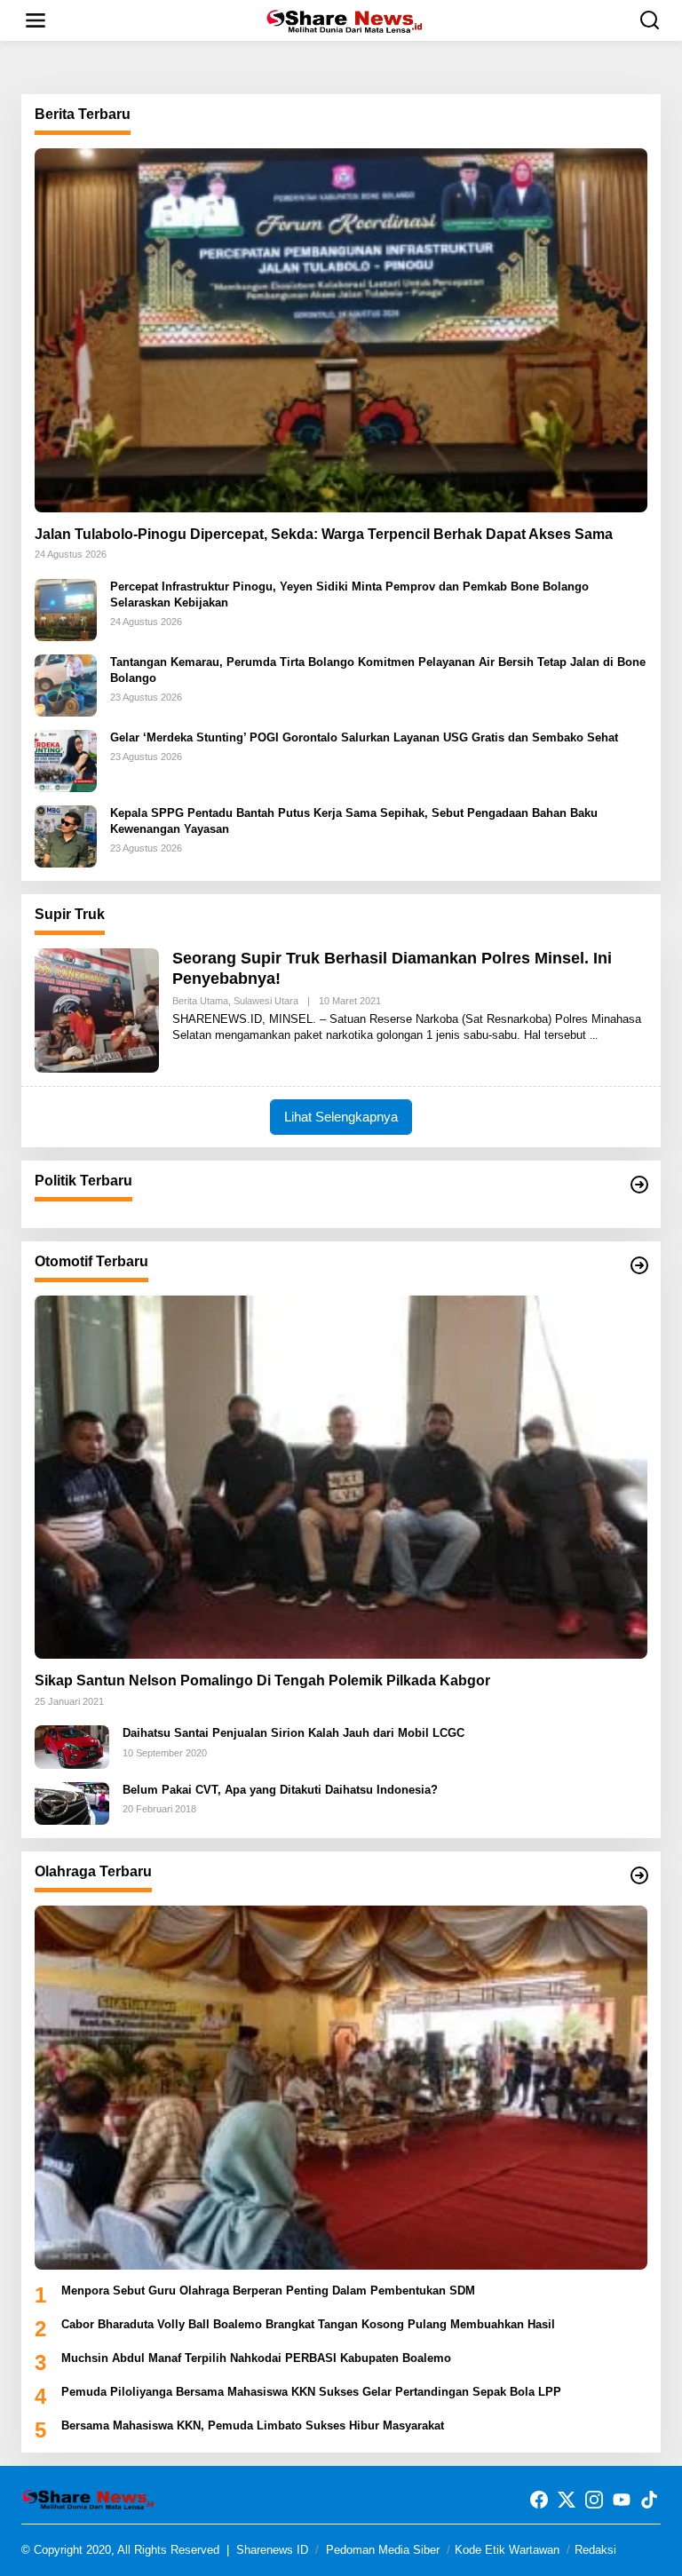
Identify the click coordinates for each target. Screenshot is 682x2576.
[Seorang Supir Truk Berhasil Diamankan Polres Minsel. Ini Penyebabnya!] (594, 1035)
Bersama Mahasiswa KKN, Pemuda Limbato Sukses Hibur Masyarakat (253, 2425)
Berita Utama (200, 1001)
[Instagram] (594, 2500)
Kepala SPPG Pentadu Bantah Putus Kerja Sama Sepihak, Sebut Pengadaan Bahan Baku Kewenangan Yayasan (354, 821)
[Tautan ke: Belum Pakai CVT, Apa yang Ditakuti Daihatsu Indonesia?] (72, 1803)
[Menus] (36, 20)
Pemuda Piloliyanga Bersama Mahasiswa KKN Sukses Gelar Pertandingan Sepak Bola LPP (311, 2392)
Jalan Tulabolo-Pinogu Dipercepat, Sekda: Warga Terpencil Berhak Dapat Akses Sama (324, 534)
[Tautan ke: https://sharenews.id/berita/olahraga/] (639, 1875)
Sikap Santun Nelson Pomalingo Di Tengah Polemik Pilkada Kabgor (262, 1680)
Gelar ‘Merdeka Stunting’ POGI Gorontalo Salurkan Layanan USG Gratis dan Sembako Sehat (364, 737)
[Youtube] (622, 2500)
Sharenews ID (272, 2550)
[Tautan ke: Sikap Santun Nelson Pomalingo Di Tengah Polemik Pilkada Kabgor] (341, 1477)
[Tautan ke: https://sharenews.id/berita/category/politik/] (639, 1185)
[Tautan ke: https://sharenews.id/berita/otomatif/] (639, 1265)
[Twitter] (567, 2500)
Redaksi (595, 2550)
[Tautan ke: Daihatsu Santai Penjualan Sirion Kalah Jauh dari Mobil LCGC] (72, 1746)
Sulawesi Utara (266, 1001)
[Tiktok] (649, 2500)
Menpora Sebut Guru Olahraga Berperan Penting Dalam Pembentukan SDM (268, 2291)
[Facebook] (539, 2500)
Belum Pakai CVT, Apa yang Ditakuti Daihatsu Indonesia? (280, 1790)
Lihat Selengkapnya (341, 1117)
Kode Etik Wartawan (507, 2550)
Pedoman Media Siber (383, 2550)
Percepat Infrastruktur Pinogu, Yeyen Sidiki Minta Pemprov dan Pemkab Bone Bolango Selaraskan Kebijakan (349, 594)
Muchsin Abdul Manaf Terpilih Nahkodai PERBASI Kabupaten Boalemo (256, 2358)
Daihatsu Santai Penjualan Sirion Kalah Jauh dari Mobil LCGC (293, 1733)
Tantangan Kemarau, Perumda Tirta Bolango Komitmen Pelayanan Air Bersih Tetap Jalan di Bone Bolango (378, 670)
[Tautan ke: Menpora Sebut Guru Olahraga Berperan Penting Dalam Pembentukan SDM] (341, 2087)
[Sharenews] (344, 20)
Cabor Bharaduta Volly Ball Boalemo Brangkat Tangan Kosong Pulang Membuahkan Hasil (308, 2324)
